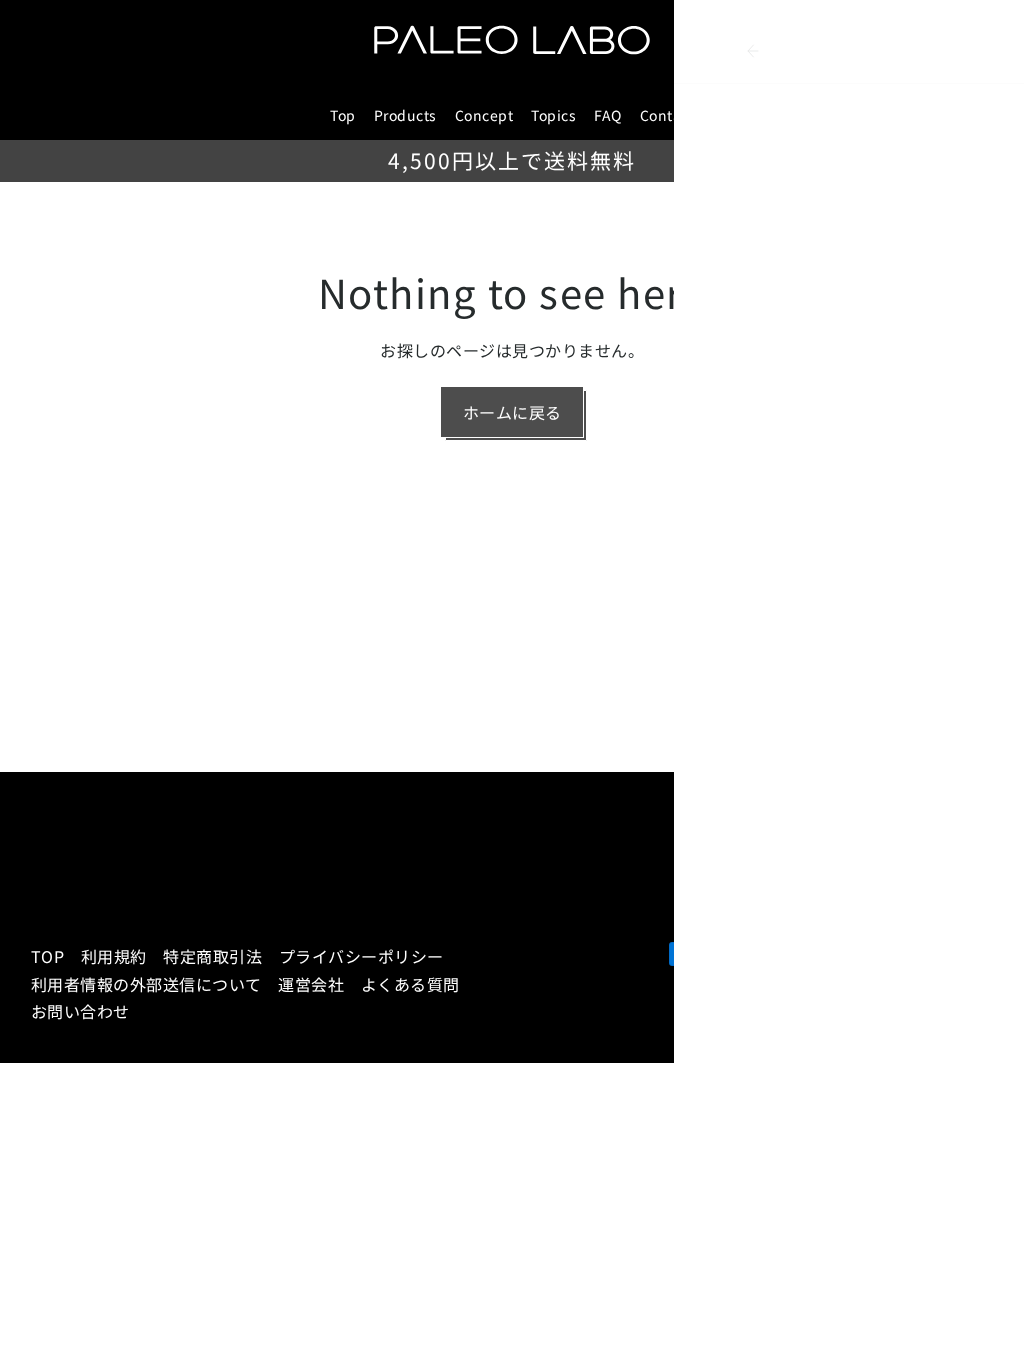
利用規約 (114, 956)
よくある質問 (410, 984)
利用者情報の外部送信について (146, 984)
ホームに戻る (512, 412)
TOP (48, 956)
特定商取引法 (212, 956)
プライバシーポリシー (361, 956)
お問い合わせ (80, 1011)
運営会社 (311, 984)
